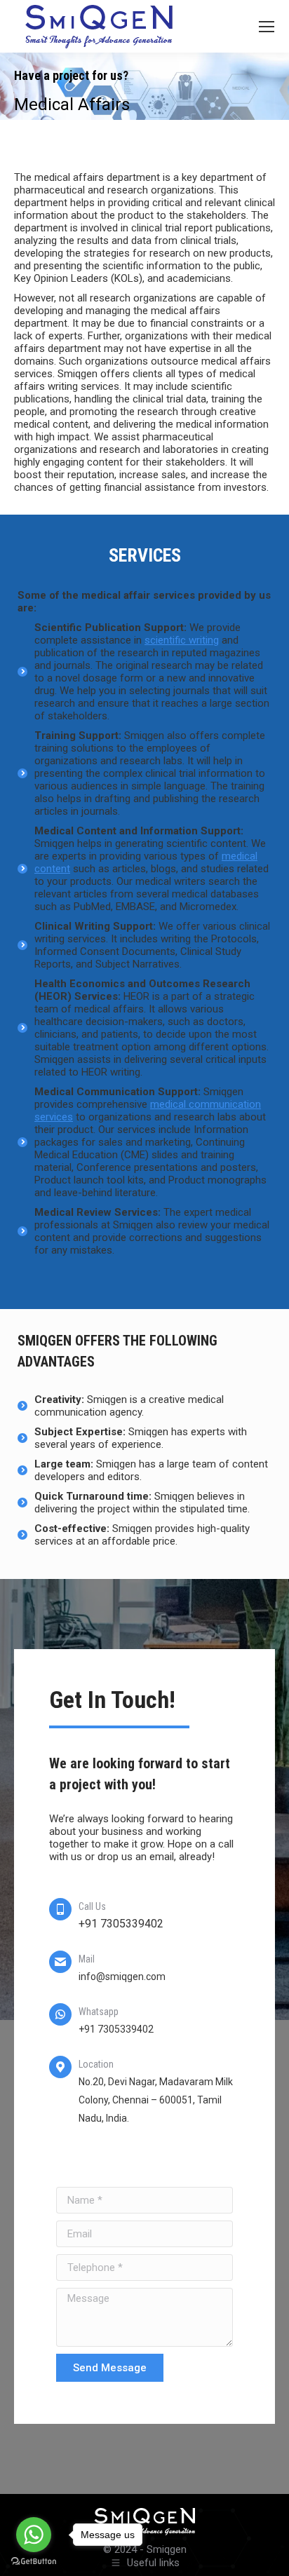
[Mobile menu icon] (267, 27)
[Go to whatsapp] (34, 2535)
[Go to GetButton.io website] (34, 2562)
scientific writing (182, 640)
